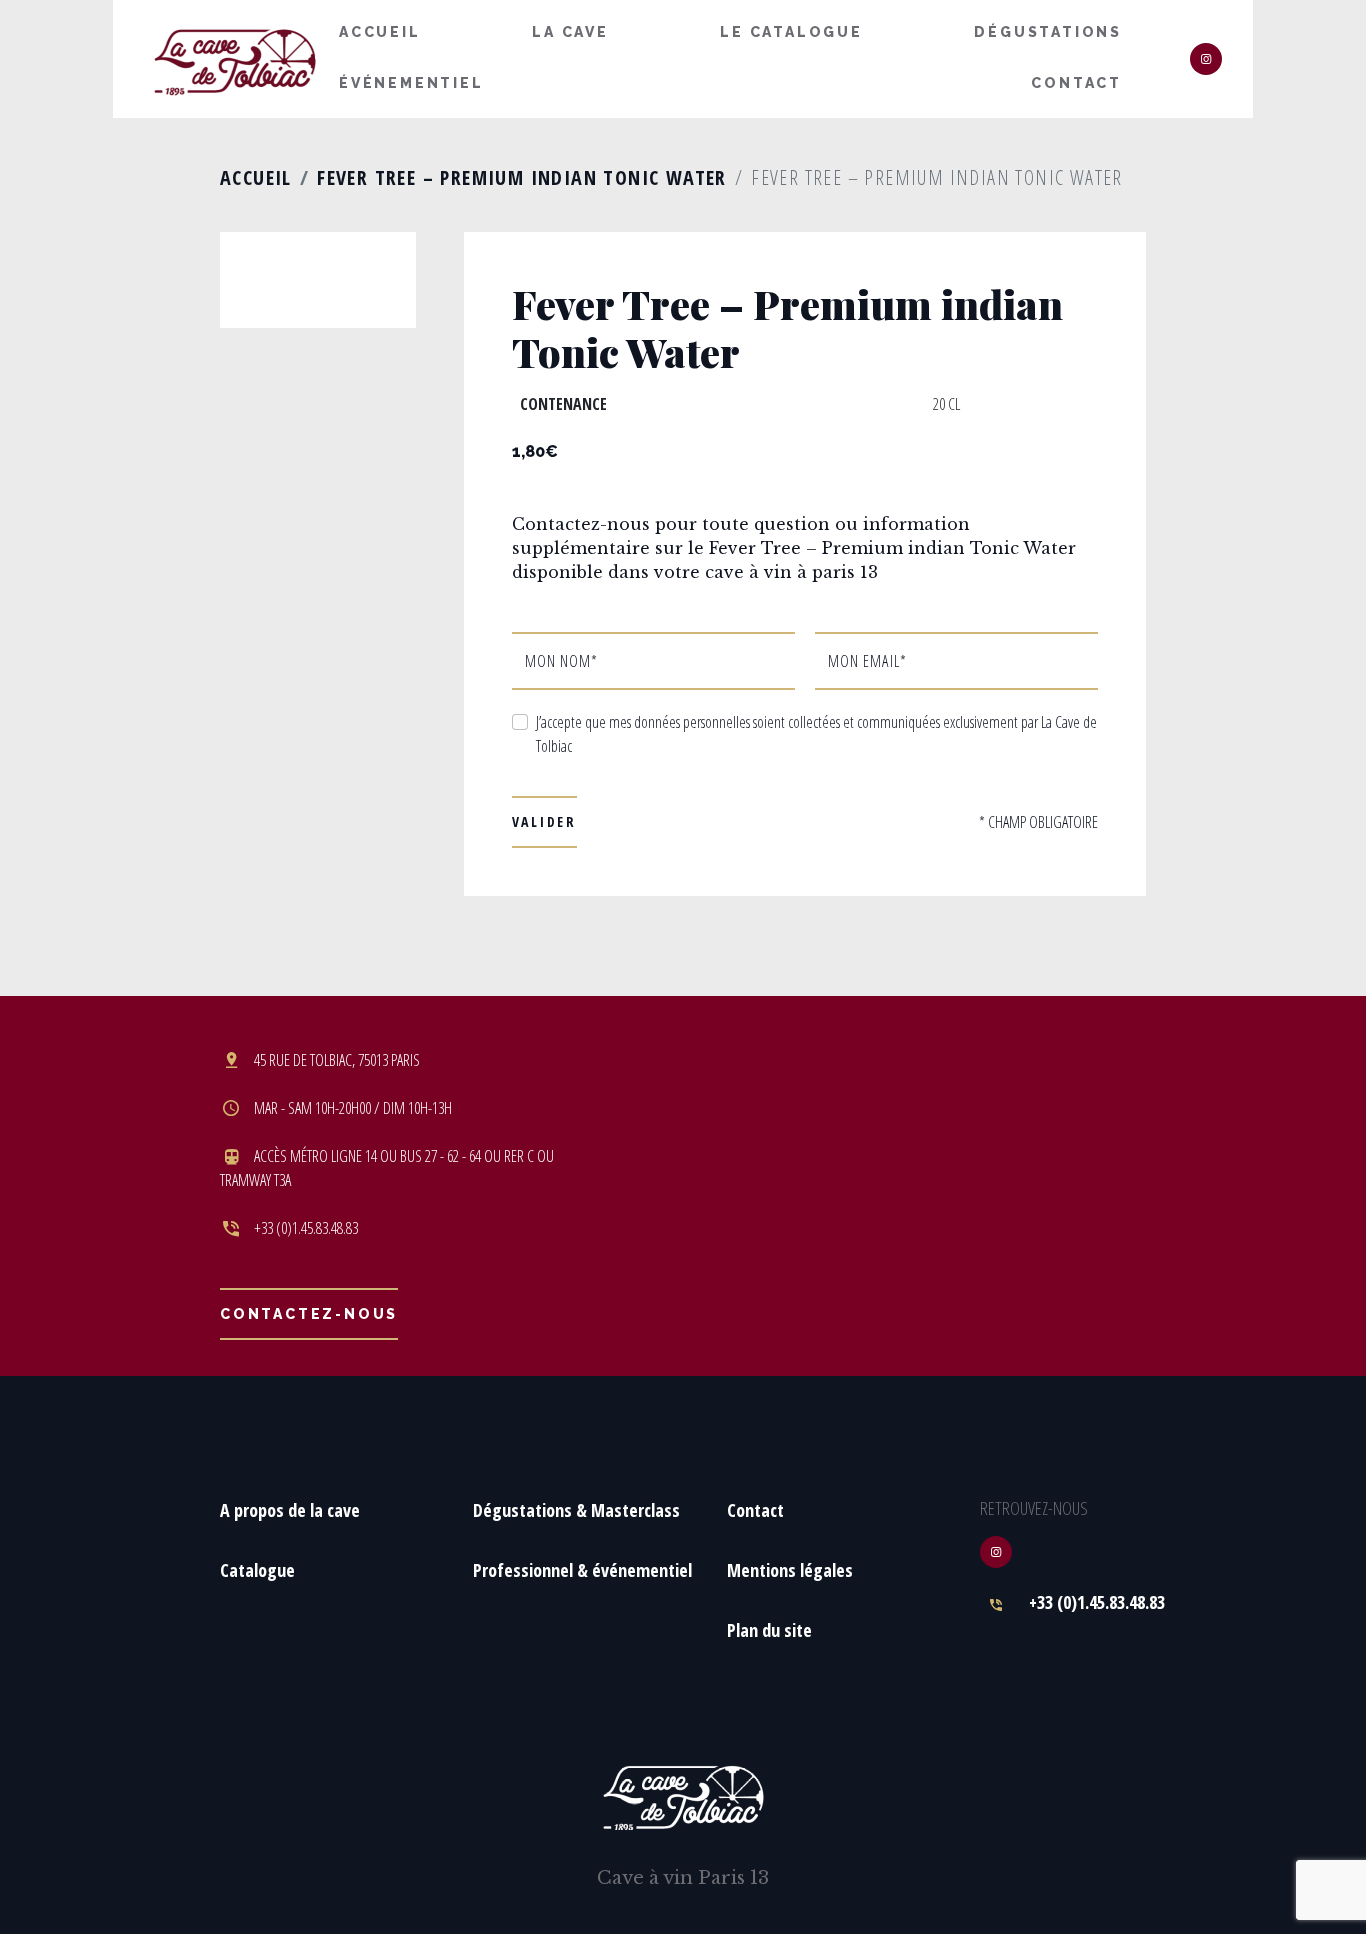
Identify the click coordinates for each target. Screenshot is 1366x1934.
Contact (1076, 83)
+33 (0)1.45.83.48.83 (1097, 1602)
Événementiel (411, 83)
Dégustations (1048, 32)
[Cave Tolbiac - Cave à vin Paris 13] (235, 60)
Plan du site (769, 1630)
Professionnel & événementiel (582, 1570)
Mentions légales (790, 1570)
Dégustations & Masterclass (576, 1510)
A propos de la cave (290, 1510)
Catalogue (257, 1570)
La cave (570, 32)
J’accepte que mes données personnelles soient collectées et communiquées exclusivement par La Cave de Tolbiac (816, 734)
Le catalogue (791, 32)
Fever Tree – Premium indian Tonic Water (522, 177)
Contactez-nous (309, 1314)
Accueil (380, 32)
